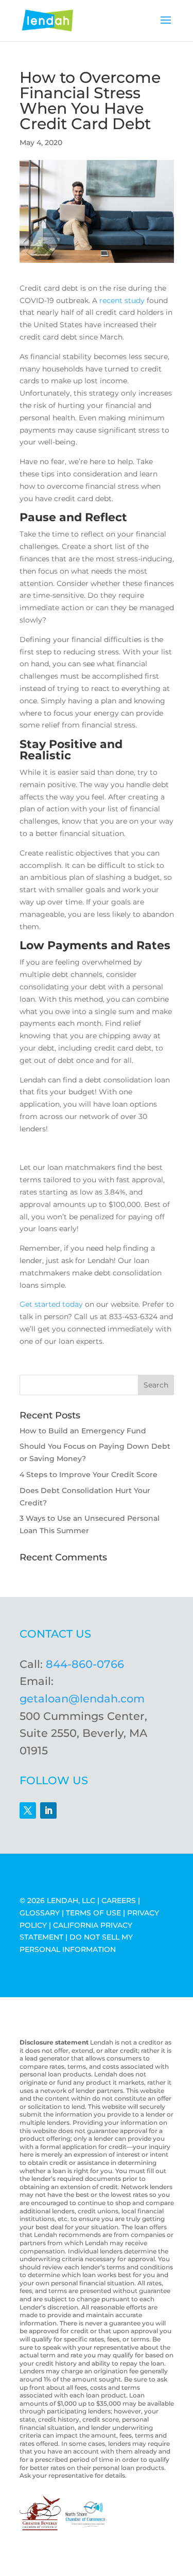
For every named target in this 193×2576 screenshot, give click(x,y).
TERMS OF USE (93, 1913)
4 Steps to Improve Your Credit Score (89, 1474)
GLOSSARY (40, 1913)
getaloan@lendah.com (82, 1699)
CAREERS (119, 1900)
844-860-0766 (85, 1664)
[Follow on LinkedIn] (48, 1810)
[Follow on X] (28, 1810)
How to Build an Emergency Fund (83, 1431)
